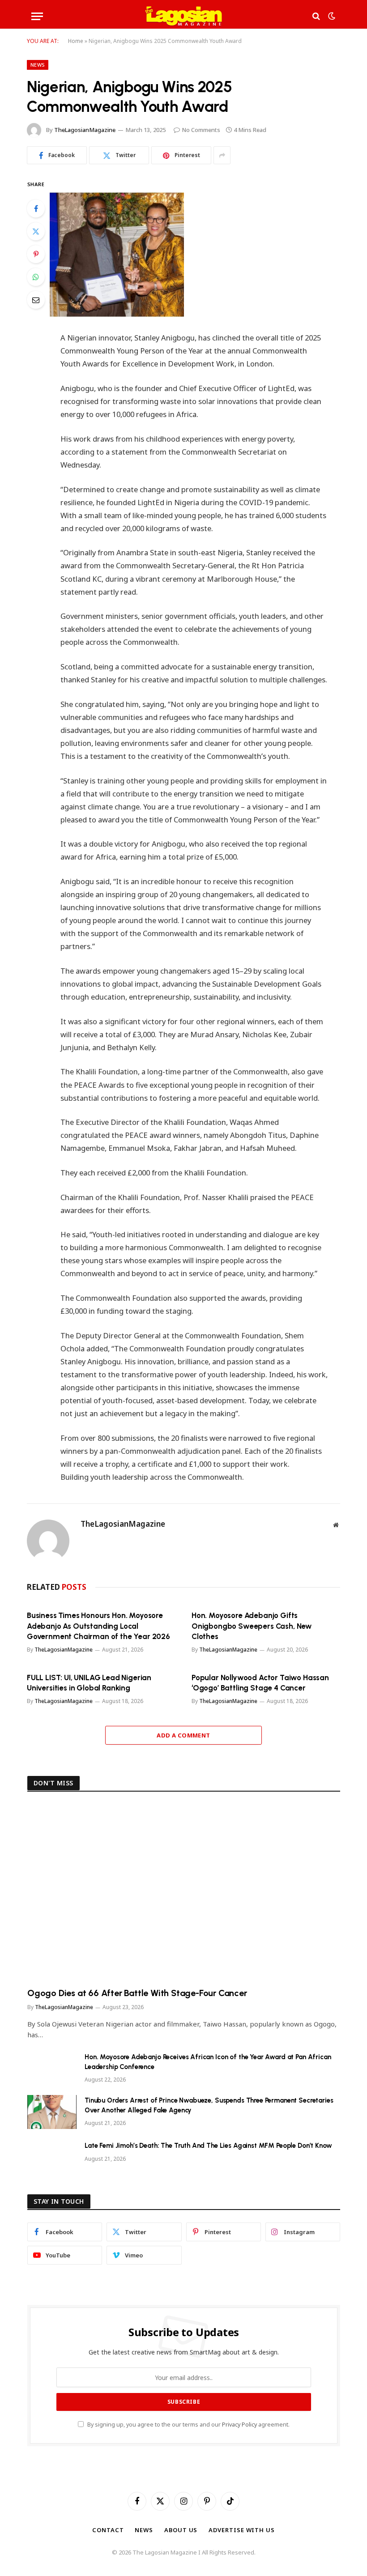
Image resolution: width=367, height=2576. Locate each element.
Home (76, 41)
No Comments (201, 130)
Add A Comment (183, 1735)
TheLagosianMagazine (85, 130)
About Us (181, 2530)
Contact (108, 2530)
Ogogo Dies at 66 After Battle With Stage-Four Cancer (137, 1993)
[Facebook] (36, 209)
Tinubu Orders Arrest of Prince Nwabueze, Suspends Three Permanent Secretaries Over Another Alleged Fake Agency (209, 2105)
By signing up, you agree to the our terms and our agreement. (188, 2425)
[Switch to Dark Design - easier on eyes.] (331, 16)
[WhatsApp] (36, 277)
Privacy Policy (239, 2425)
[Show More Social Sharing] (222, 155)
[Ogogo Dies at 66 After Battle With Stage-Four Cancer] (184, 1892)
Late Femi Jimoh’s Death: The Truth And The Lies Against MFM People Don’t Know (208, 2146)
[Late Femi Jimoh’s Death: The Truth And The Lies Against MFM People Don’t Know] (52, 2157)
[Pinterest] (36, 254)
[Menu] (37, 16)
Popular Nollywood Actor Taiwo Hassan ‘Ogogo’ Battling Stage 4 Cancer (260, 1683)
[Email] (36, 300)
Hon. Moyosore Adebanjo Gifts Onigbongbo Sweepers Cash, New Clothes (252, 1626)
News (38, 65)
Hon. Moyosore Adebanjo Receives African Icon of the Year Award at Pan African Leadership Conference (208, 2062)
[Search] (316, 16)
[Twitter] (36, 231)
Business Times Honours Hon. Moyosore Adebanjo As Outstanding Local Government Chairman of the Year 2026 (98, 1626)
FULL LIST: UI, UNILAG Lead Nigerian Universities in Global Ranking (89, 1683)
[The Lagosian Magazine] (184, 16)
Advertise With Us (241, 2530)
